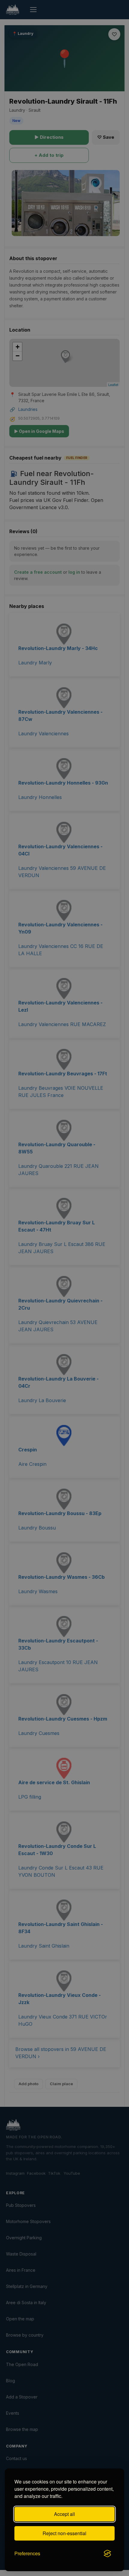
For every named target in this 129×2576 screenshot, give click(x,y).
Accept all (64, 2514)
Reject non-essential (64, 2533)
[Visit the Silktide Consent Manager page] (107, 2553)
